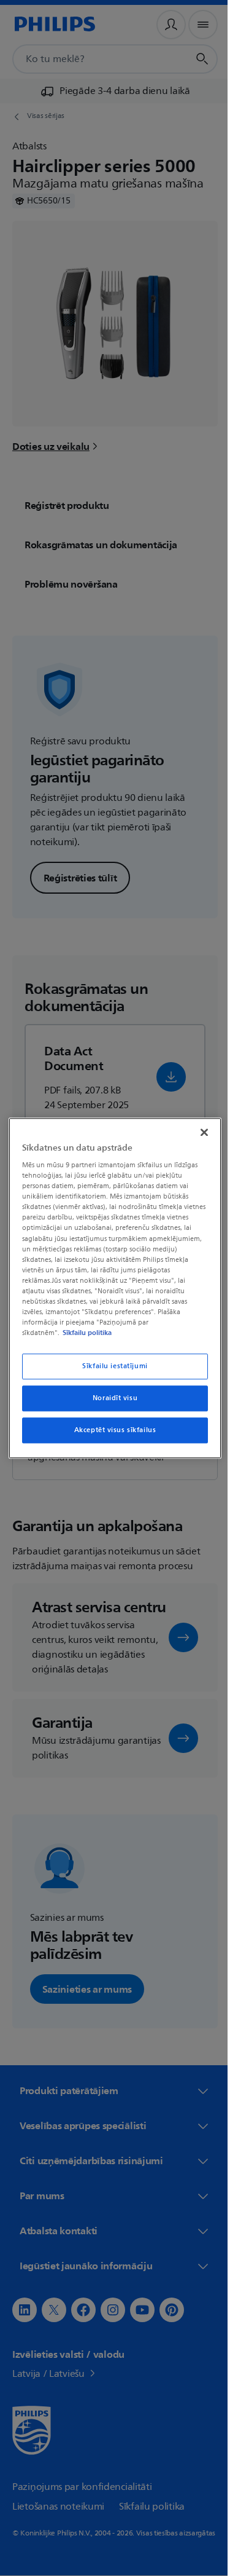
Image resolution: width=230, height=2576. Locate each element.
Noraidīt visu (110, 1398)
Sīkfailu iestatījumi (110, 1366)
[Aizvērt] (198, 1132)
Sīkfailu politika (84, 1333)
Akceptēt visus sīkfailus (110, 1430)
